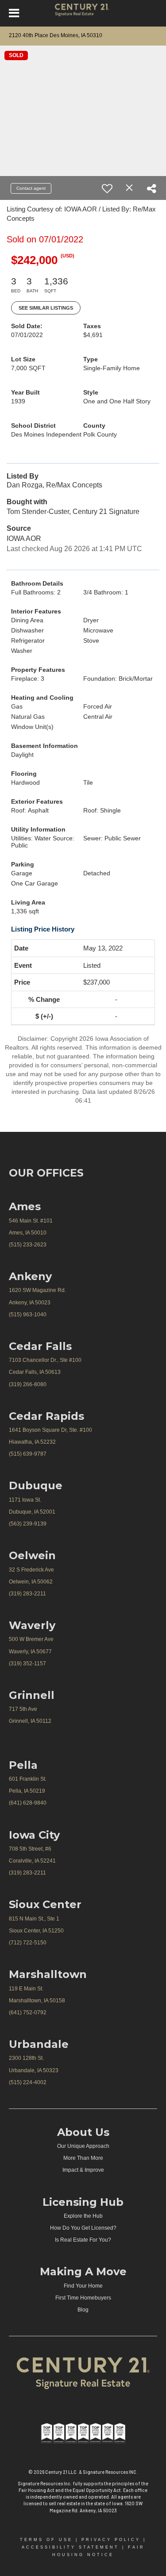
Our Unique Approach (83, 2146)
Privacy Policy (111, 2540)
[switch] (107, 188)
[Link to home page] (83, 13)
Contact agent (31, 188)
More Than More (83, 2158)
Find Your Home (83, 2286)
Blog (83, 2310)
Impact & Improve (83, 2170)
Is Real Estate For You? (83, 2240)
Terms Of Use (46, 2540)
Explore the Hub (83, 2216)
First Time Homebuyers (83, 2298)
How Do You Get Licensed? (83, 2228)
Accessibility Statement (70, 2547)
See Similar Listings (46, 308)
